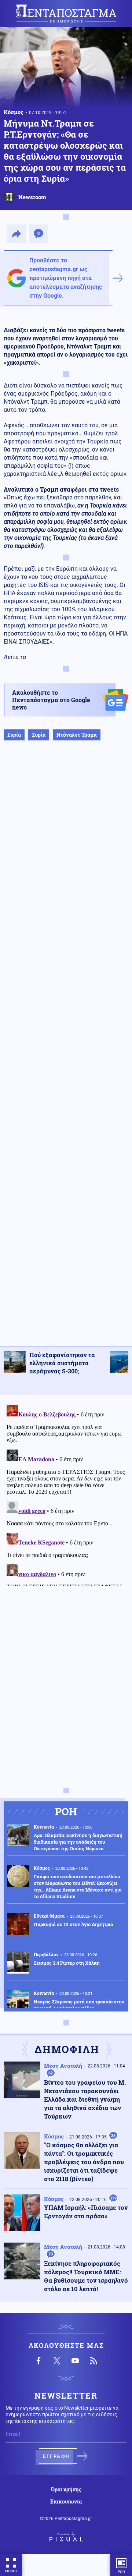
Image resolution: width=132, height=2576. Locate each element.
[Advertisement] (66, 1051)
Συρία (14, 735)
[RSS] (93, 2361)
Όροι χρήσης (66, 2490)
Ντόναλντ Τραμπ (77, 735)
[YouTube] (75, 2361)
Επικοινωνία (66, 2502)
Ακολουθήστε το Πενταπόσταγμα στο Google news (51, 700)
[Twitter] (57, 2361)
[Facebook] (38, 2361)
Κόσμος (14, 112)
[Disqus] (66, 1494)
